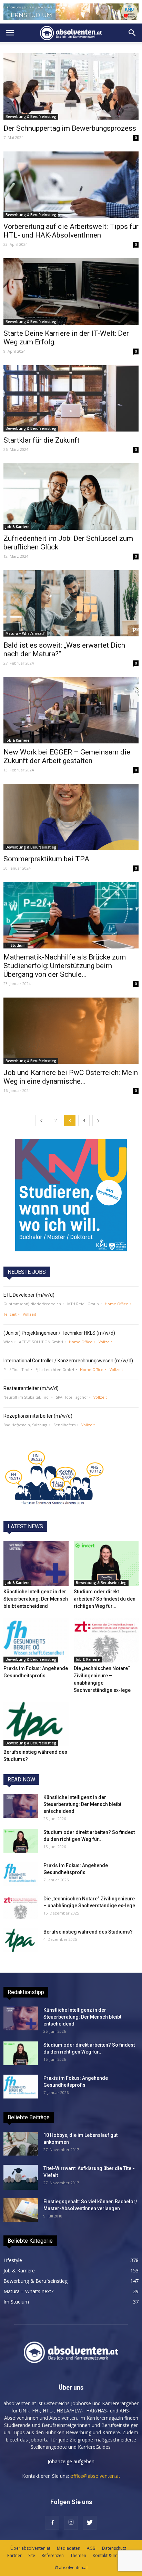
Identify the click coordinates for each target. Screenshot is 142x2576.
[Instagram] (71, 2523)
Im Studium (16, 945)
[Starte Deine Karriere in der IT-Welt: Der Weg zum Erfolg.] (71, 291)
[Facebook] (52, 2523)
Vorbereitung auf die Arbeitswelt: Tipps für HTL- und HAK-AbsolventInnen (71, 231)
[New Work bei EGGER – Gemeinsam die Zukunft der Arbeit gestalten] (71, 710)
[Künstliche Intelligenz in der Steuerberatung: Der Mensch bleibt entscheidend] (36, 1563)
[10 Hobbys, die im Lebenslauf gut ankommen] (21, 2144)
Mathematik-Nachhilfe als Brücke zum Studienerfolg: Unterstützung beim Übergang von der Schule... (65, 966)
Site (32, 2555)
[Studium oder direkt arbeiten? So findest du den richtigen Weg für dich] (106, 1563)
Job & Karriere (17, 527)
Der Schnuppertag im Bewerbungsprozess (70, 128)
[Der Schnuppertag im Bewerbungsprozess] (71, 86)
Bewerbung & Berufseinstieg (31, 117)
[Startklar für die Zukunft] (71, 398)
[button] (132, 33)
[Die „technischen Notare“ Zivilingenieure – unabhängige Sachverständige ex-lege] (106, 1640)
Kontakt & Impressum (114, 2555)
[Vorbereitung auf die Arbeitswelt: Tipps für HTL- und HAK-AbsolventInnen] (71, 185)
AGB (91, 2548)
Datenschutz (114, 2548)
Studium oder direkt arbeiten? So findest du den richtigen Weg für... (105, 1599)
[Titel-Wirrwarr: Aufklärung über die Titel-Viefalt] (21, 2177)
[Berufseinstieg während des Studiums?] (36, 1724)
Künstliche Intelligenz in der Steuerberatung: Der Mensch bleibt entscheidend (36, 1599)
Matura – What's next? (25, 633)
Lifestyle (13, 2260)
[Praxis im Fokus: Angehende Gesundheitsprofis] (36, 1640)
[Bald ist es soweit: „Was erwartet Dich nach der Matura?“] (71, 603)
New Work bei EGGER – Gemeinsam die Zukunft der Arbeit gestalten (67, 756)
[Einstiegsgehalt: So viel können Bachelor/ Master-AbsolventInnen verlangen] (21, 2210)
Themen (78, 2555)
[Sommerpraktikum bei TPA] (71, 817)
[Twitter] (90, 2523)
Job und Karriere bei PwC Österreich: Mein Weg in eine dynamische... (71, 1077)
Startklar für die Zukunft (42, 440)
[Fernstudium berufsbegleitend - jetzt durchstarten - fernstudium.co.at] (71, 1195)
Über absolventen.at (30, 2548)
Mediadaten (69, 2548)
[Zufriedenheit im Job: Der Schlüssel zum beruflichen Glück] (71, 497)
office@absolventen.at (95, 2476)
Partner (14, 2555)
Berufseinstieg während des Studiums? (88, 1932)
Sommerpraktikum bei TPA (46, 859)
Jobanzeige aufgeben (71, 2461)
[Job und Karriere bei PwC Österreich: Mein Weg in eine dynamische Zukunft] (71, 1031)
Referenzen (53, 2555)
